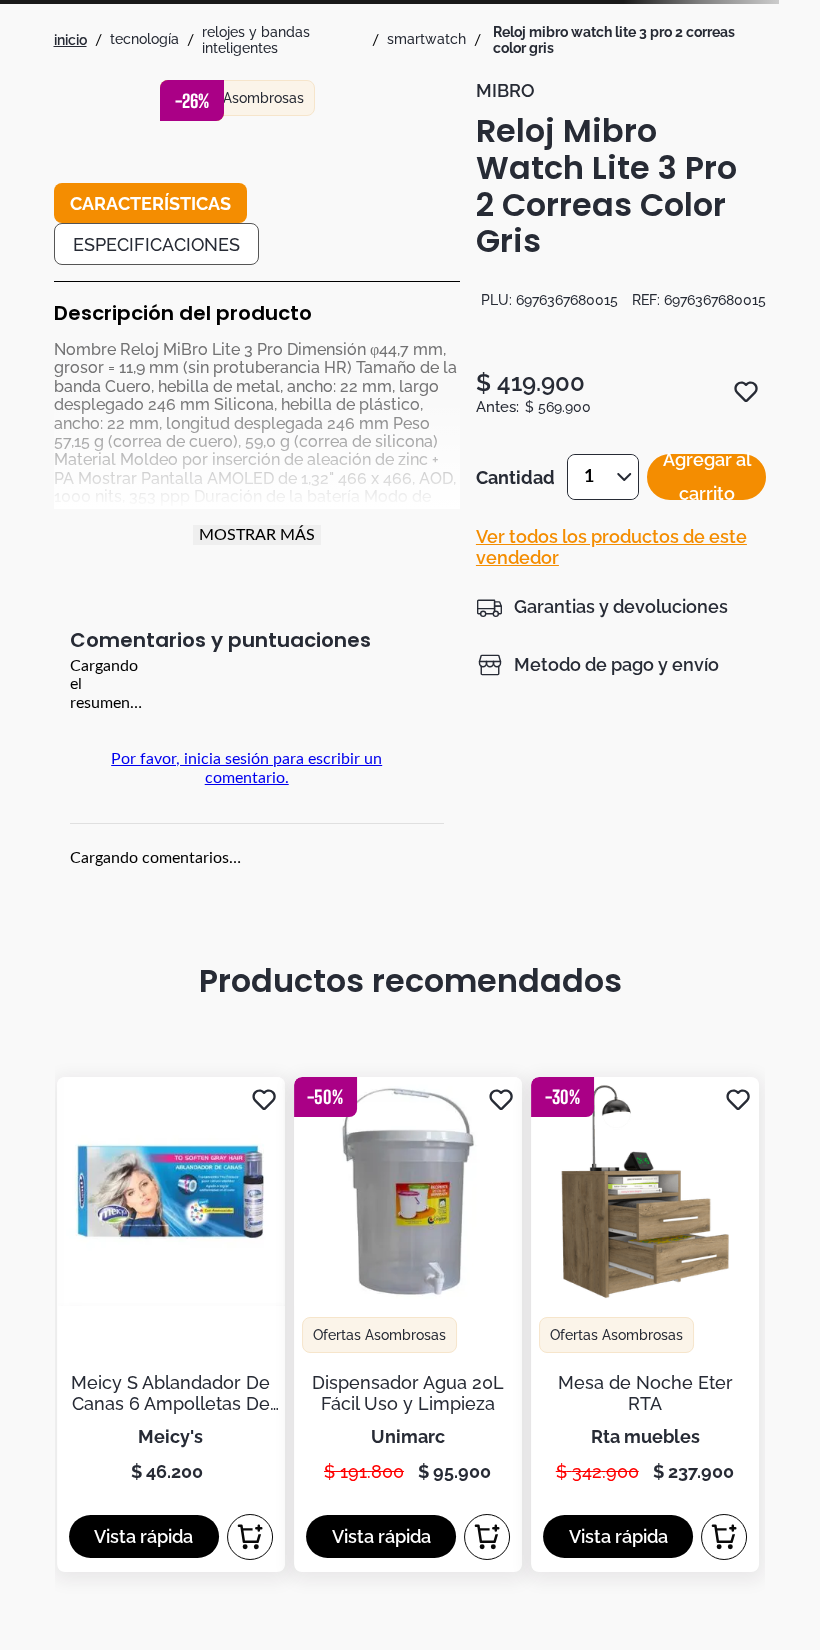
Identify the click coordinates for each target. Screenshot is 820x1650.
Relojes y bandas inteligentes (256, 40)
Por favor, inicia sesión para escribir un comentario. (246, 768)
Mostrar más (257, 535)
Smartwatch (426, 39)
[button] (602, 607)
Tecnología (144, 39)
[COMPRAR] (250, 1537)
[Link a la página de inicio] (70, 40)
